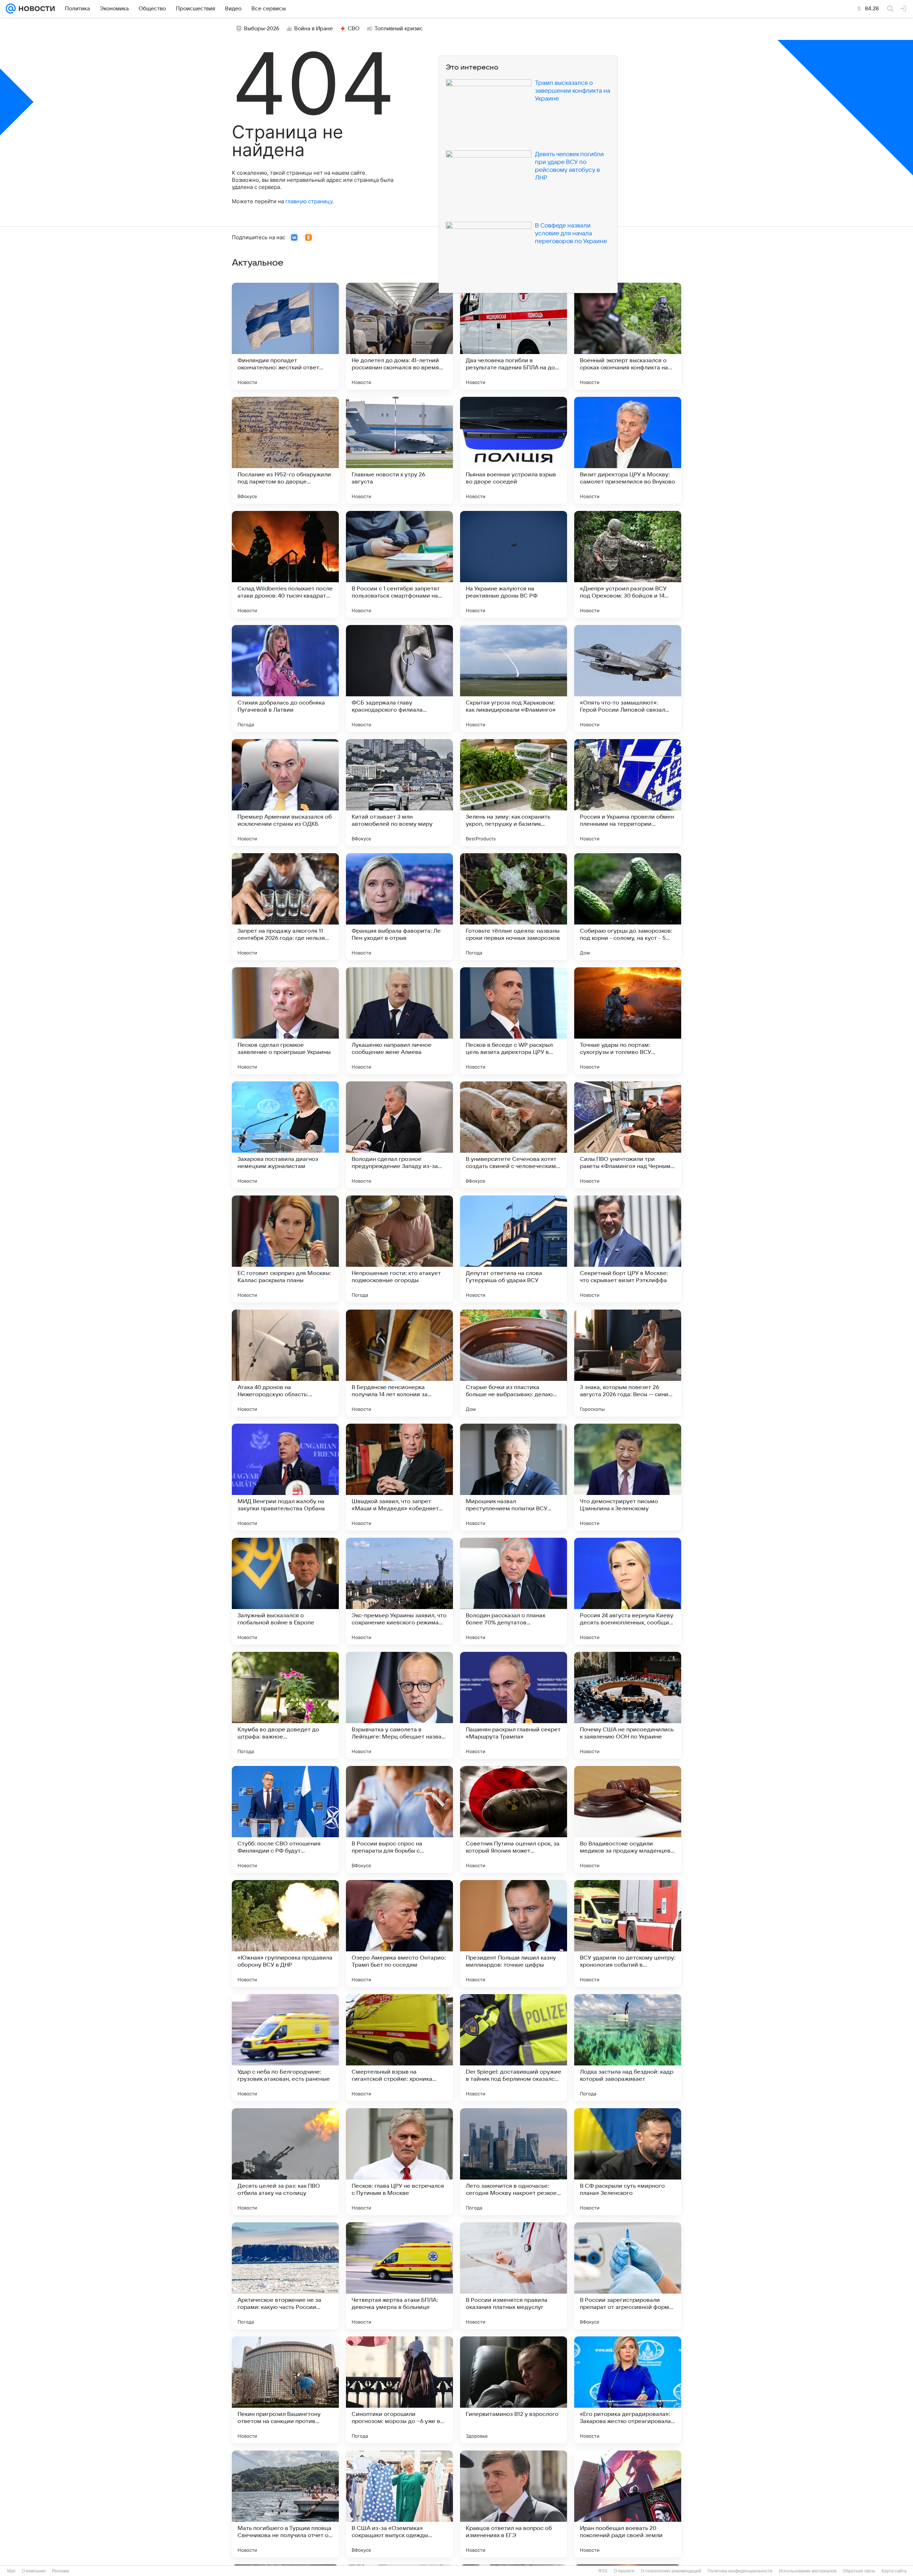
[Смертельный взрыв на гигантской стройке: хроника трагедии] (399, 2048)
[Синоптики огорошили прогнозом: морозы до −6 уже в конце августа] (399, 2390)
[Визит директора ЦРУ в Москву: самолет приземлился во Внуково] (628, 450)
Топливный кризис (399, 29)
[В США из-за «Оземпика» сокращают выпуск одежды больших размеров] (399, 2504)
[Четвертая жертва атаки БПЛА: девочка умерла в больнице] (399, 2276)
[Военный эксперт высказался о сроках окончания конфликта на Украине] (628, 336)
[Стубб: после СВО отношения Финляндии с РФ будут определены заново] (285, 1819)
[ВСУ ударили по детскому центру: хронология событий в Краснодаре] (628, 1934)
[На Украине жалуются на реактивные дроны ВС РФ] (514, 564)
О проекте (624, 2571)
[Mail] (11, 9)
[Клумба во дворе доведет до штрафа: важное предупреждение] (285, 1705)
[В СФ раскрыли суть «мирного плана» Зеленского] (628, 2162)
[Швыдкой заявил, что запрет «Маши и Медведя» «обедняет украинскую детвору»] (399, 1477)
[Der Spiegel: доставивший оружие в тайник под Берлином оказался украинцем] (514, 2048)
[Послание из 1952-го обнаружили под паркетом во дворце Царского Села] (285, 450)
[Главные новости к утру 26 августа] (399, 450)
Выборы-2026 (262, 29)
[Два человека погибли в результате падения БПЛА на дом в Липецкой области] (514, 336)
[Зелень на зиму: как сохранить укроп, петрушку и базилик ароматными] (514, 793)
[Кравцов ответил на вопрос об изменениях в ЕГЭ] (514, 2504)
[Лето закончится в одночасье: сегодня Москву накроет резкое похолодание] (514, 2162)
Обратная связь (859, 2571)
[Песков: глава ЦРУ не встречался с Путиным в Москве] (399, 2162)
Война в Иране (313, 29)
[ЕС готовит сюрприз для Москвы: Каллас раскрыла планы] (285, 1249)
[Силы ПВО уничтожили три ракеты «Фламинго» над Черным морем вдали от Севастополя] (628, 1135)
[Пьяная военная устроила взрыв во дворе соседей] (514, 450)
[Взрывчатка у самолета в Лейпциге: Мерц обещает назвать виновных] (399, 1705)
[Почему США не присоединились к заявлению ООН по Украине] (628, 1705)
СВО (354, 29)
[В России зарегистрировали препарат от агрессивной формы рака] (628, 2276)
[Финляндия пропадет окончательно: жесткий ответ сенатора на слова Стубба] (285, 336)
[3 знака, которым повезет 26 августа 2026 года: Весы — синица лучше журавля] (628, 1363)
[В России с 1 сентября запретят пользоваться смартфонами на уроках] (399, 564)
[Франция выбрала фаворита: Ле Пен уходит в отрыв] (399, 907)
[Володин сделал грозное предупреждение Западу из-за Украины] (399, 1135)
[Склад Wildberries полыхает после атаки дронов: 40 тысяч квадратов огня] (285, 564)
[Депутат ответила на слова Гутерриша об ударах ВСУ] (514, 1249)
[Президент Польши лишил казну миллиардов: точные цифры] (514, 1934)
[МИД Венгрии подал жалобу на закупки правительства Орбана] (285, 1477)
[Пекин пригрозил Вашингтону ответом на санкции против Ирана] (285, 2390)
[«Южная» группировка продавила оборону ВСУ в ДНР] (285, 1934)
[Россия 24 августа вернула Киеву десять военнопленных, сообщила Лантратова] (628, 1591)
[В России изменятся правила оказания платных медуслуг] (514, 2276)
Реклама (61, 2571)
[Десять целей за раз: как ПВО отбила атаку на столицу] (285, 2162)
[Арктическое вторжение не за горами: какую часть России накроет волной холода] (285, 2276)
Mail (11, 2571)
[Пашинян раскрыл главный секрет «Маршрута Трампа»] (514, 1705)
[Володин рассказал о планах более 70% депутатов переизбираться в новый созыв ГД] (514, 1591)
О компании (34, 2571)
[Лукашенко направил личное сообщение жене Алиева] (399, 1021)
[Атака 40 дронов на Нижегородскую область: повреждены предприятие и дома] (285, 1363)
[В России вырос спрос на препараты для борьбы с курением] (399, 1819)
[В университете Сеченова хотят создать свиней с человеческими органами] (514, 1135)
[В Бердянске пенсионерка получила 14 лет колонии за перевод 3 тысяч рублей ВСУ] (399, 1363)
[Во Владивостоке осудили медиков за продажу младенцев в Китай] (628, 1819)
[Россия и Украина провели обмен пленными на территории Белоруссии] (628, 793)
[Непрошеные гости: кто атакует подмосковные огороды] (399, 1249)
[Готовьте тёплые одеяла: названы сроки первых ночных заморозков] (514, 907)
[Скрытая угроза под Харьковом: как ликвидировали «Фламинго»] (514, 678)
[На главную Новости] (35, 9)
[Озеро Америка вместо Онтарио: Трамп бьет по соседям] (399, 1934)
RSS (603, 2571)
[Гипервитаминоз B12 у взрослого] (514, 2390)
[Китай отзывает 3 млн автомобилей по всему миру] (399, 793)
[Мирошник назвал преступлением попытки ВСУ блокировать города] (514, 1477)
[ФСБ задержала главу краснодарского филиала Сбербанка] (399, 678)
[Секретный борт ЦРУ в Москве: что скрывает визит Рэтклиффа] (628, 1249)
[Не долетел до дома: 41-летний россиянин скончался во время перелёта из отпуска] (399, 336)
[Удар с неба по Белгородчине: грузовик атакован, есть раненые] (285, 2048)
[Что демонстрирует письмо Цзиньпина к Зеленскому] (628, 1477)
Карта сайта (894, 2571)
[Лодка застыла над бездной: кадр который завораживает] (628, 2048)
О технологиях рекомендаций (671, 2571)
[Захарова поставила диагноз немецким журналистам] (285, 1135)
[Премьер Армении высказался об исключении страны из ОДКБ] (285, 793)
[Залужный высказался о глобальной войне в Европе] (285, 1591)
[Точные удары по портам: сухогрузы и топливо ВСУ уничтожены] (628, 1021)
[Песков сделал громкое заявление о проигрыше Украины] (285, 1021)
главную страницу (309, 201)
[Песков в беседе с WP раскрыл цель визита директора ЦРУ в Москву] (514, 1021)
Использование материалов (808, 2571)
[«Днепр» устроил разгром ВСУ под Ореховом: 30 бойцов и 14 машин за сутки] (628, 564)
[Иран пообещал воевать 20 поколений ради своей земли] (628, 2504)
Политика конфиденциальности (740, 2571)
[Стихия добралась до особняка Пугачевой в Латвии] (285, 678)
